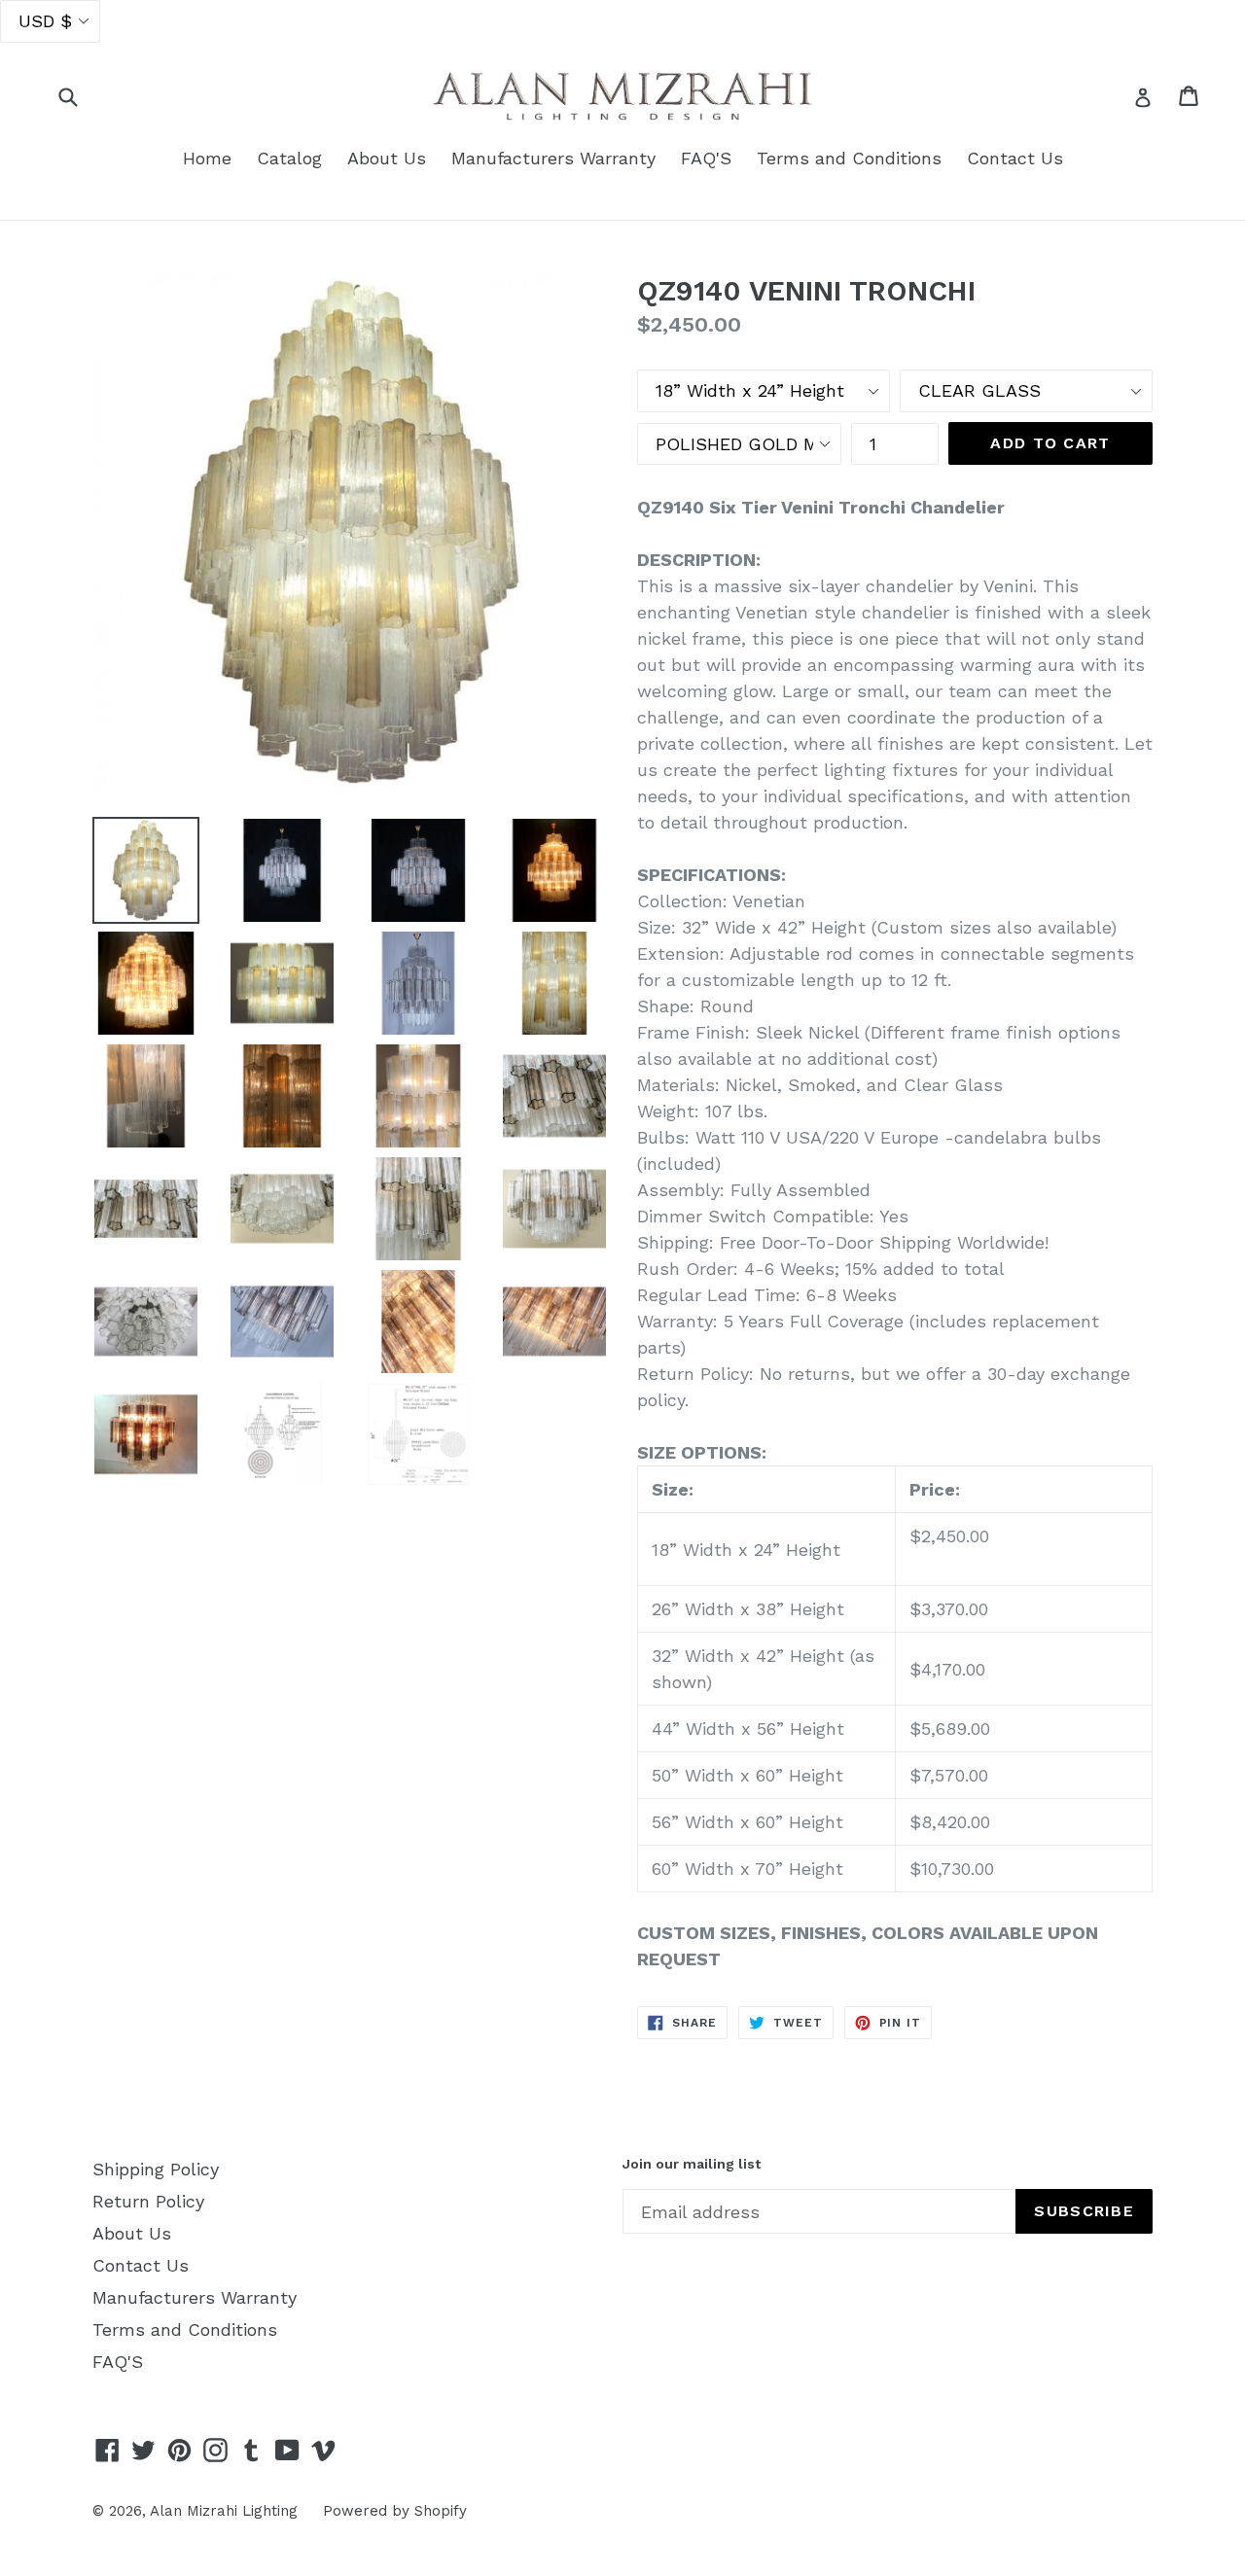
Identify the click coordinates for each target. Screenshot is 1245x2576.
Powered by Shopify (395, 2511)
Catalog (289, 158)
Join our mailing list (692, 2164)
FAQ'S (706, 158)
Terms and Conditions (849, 158)
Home (207, 158)
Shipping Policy (156, 2169)
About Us (387, 158)
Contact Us (1015, 158)
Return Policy (148, 2201)
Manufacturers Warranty (553, 158)
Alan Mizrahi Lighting (224, 2511)
